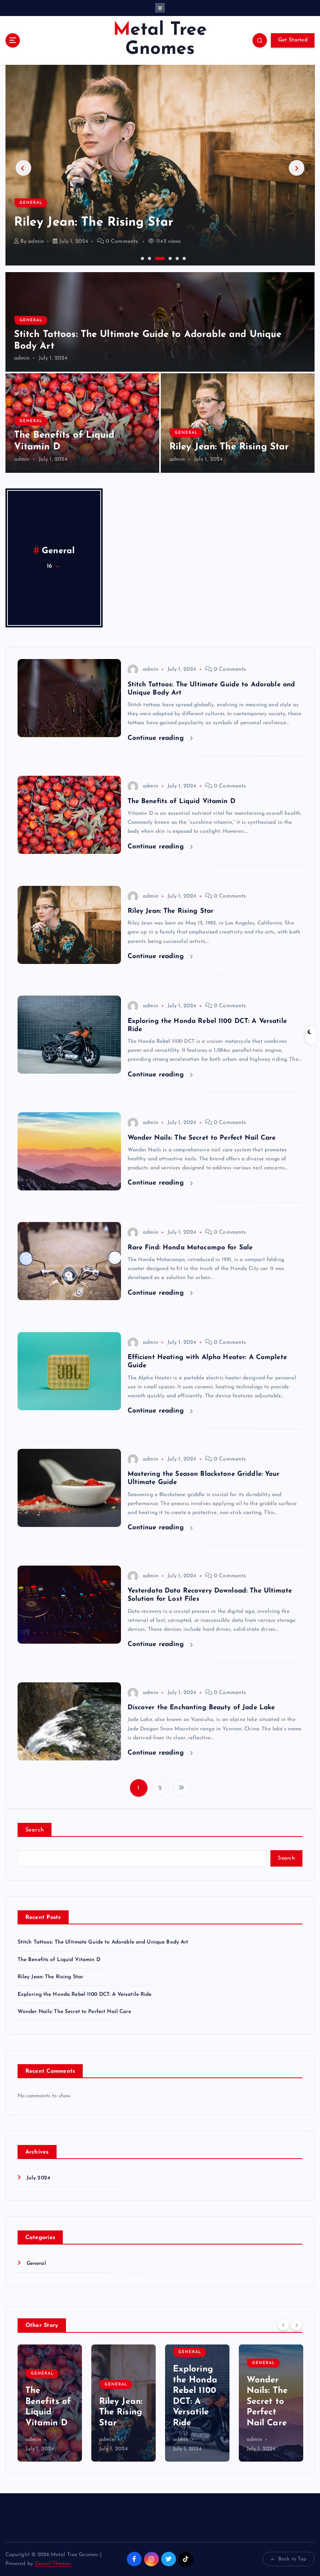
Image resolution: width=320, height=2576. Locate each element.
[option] (160, 165)
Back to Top (292, 2559)
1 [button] (142, 258)
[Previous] (283, 2325)
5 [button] (176, 258)
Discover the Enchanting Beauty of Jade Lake (201, 1708)
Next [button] (297, 168)
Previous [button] (23, 168)
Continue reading (157, 738)
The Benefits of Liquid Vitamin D (181, 801)
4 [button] (163, 258)
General (31, 187)
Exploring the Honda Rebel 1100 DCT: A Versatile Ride (85, 1994)
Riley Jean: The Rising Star (229, 447)
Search (35, 1830)
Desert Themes (53, 2564)
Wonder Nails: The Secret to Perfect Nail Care (202, 1138)
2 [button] (149, 258)
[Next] (297, 2325)
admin (36, 241)
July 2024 (38, 2178)
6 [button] (183, 258)
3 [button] (156, 258)
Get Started (293, 40)
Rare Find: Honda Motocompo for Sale (190, 1248)
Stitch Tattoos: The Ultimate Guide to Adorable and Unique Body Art (103, 1942)
